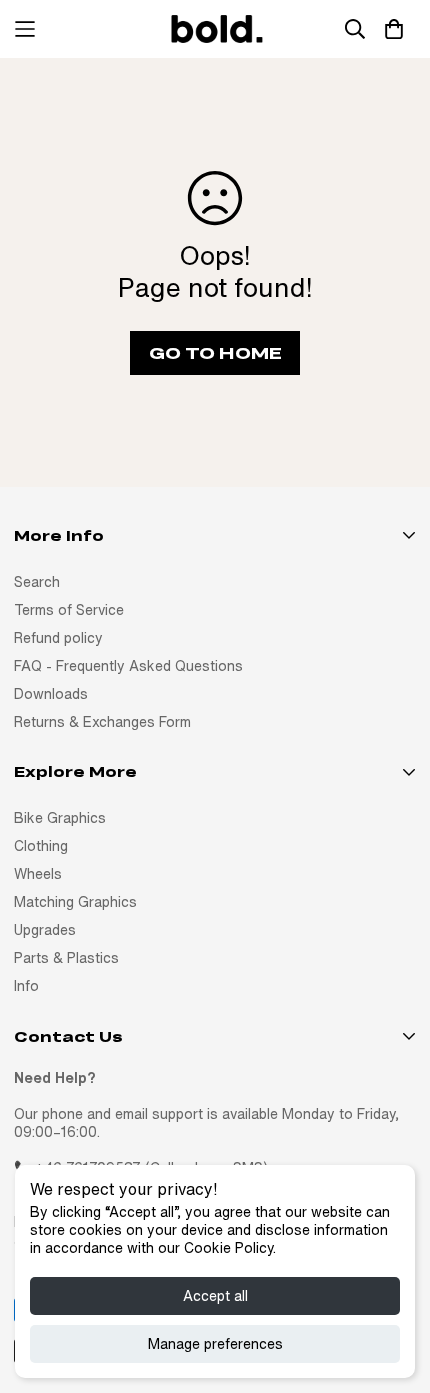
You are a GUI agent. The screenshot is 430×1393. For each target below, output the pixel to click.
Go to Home (215, 352)
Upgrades (45, 930)
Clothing (41, 846)
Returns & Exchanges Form (102, 722)
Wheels (38, 874)
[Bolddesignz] (215, 29)
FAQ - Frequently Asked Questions (128, 666)
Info (26, 986)
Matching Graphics (75, 902)
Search (37, 582)
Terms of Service (69, 610)
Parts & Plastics (66, 958)
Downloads (51, 694)
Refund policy (58, 638)
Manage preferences (215, 1344)
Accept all (215, 1296)
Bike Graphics (60, 818)
